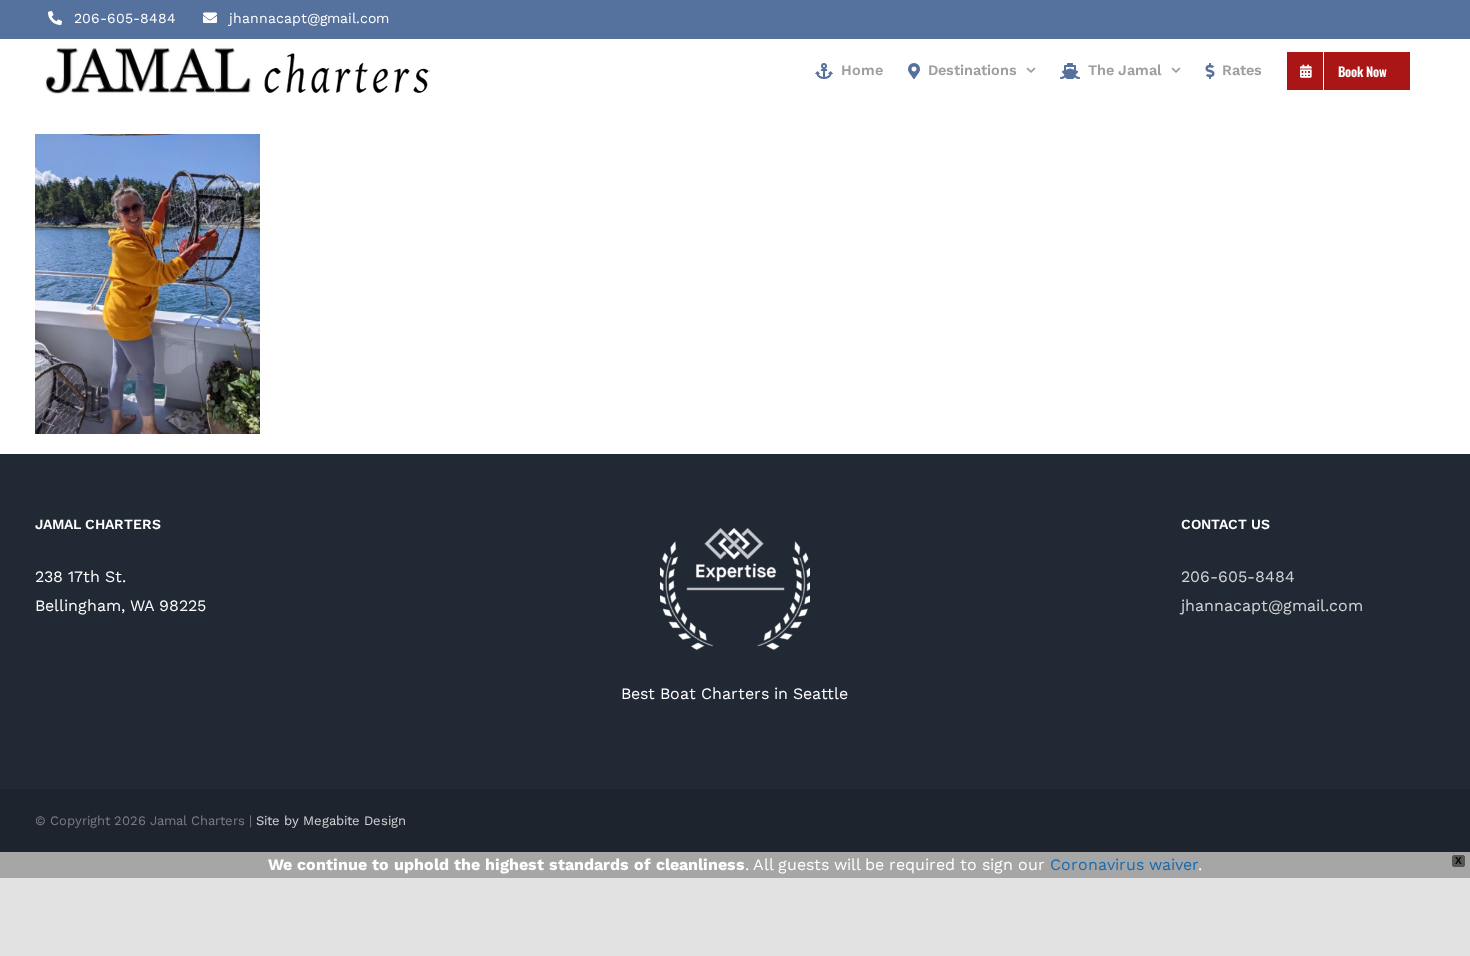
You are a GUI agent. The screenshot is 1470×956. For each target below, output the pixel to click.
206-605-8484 (1238, 576)
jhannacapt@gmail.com (1272, 605)
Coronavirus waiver (1124, 864)
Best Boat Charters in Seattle (734, 693)
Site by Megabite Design (331, 820)
